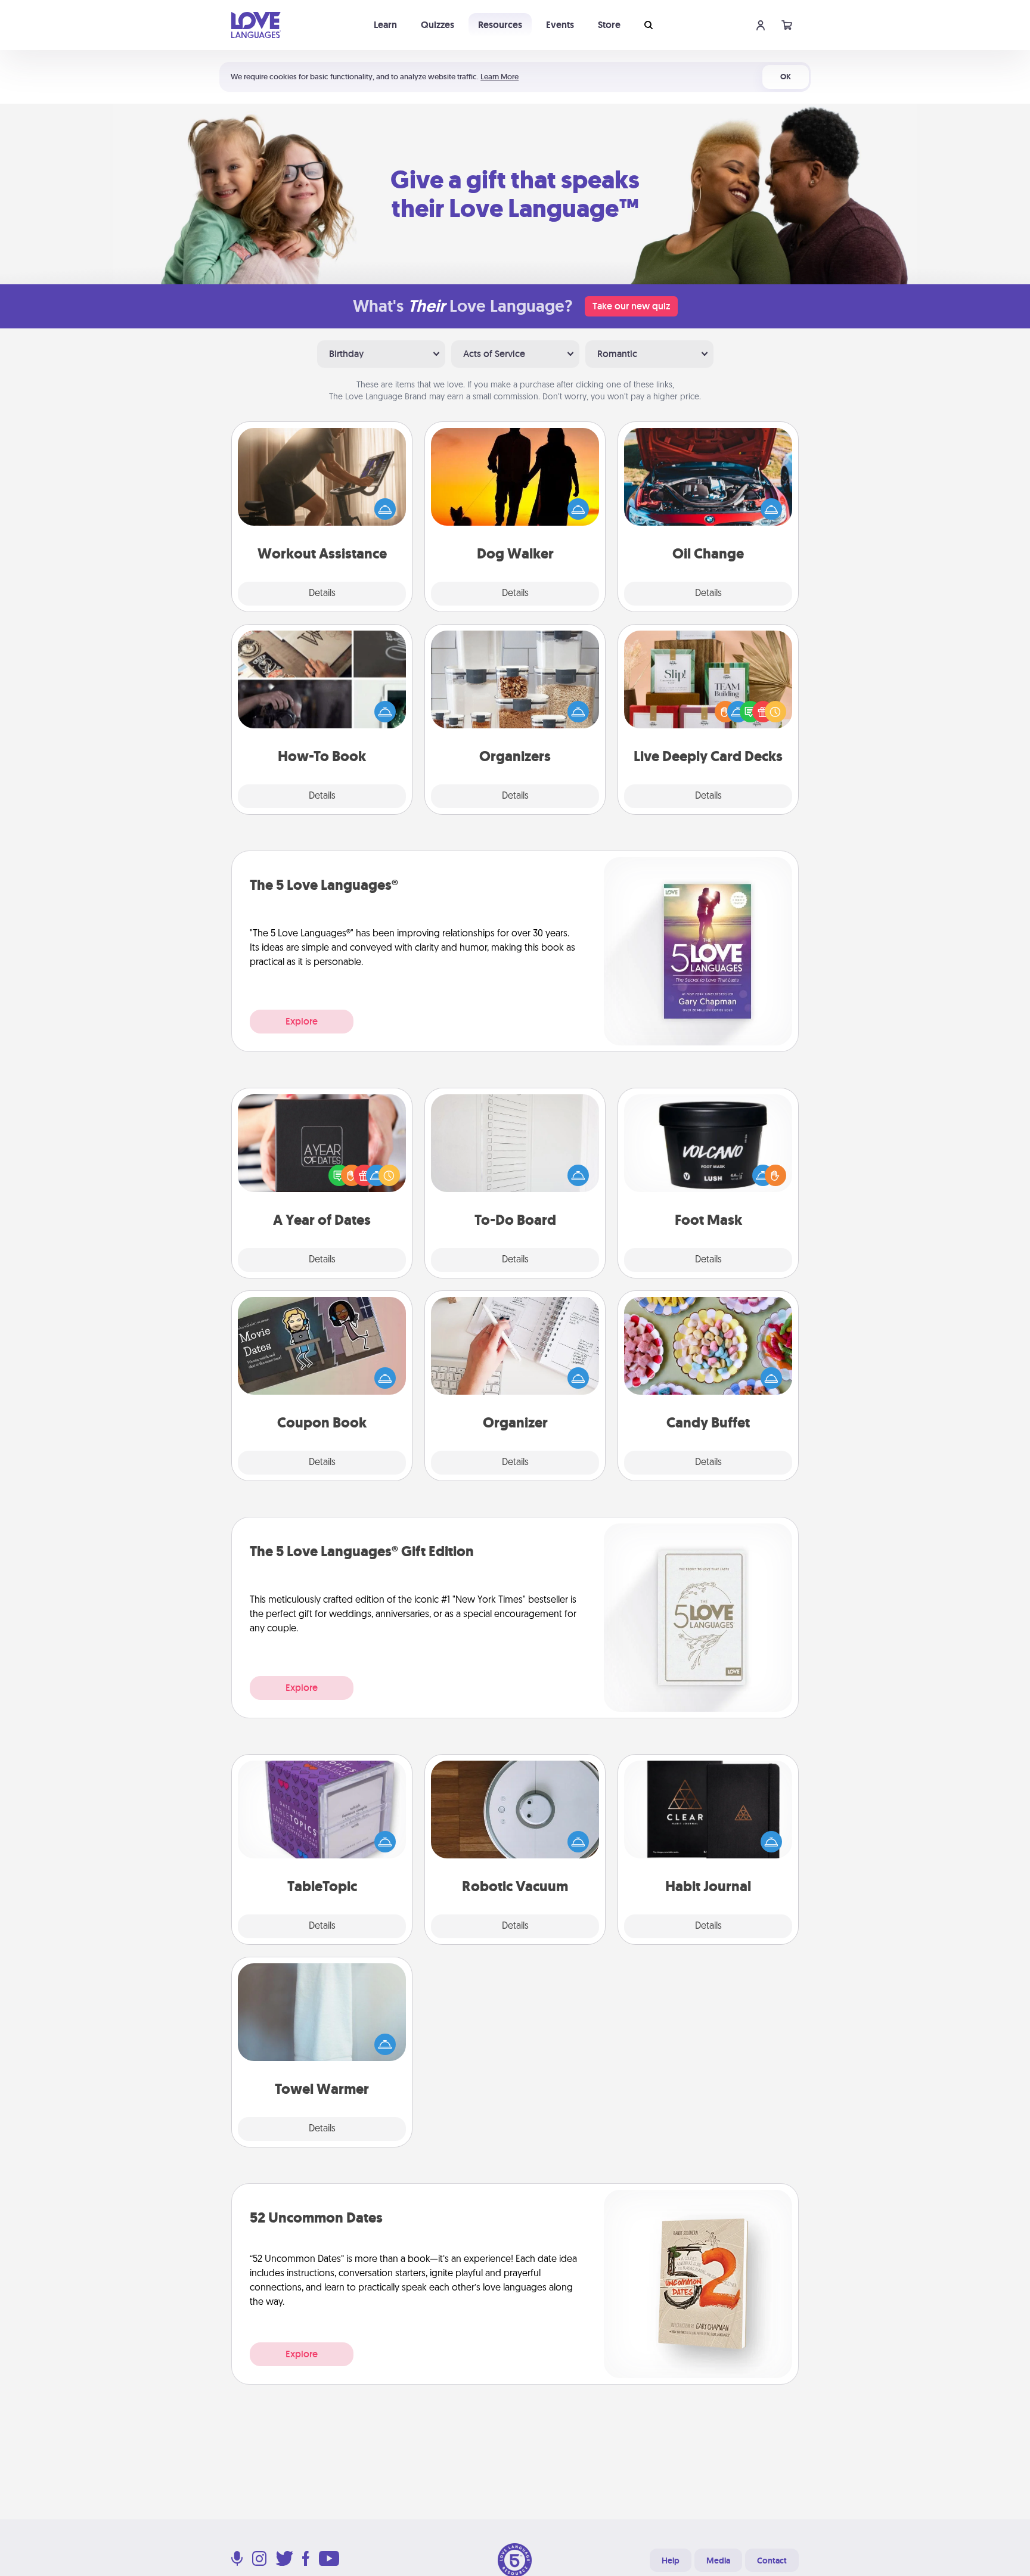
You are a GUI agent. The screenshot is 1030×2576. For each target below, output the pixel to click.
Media (718, 2561)
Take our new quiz (631, 306)
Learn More (500, 77)
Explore (302, 1021)
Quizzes (438, 25)
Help (671, 2561)
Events (560, 25)
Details (322, 594)
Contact (772, 2561)
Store (609, 25)
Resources (500, 25)
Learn (385, 25)
